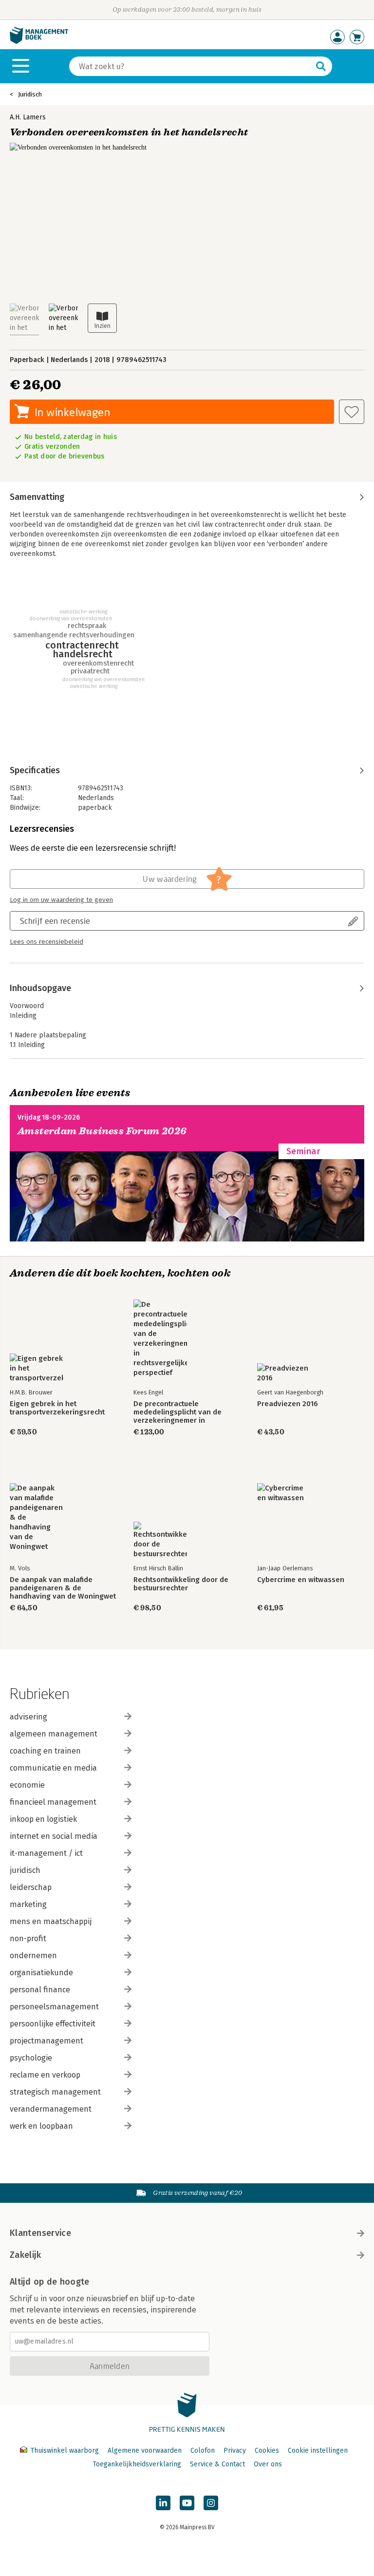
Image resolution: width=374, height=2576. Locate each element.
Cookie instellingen (318, 2451)
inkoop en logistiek (43, 1819)
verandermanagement (51, 2109)
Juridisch (30, 94)
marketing (28, 1904)
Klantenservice (40, 2233)
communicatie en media (53, 1768)
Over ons (268, 2464)
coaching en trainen (45, 1751)
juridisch (25, 1870)
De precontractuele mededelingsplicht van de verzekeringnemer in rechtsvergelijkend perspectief (186, 1412)
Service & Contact (217, 2464)
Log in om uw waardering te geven (61, 900)
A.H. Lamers (28, 117)
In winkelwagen (72, 412)
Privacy (235, 2451)
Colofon (203, 2451)
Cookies (267, 2451)
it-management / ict (46, 1853)
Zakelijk (25, 2255)
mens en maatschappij (51, 1921)
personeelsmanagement (54, 2007)
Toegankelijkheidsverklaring (137, 2464)
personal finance (40, 1990)
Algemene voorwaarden (145, 2451)
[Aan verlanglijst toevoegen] (352, 412)
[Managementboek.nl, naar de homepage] (39, 42)
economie (27, 1785)
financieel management (53, 1802)
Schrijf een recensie (55, 921)
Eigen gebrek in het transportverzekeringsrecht (57, 1408)
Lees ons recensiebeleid (47, 942)
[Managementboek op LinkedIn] (163, 2503)
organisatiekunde (41, 1973)
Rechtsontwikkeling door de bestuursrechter (181, 1584)
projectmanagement (47, 2041)
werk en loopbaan (41, 2126)
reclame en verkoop (45, 2075)
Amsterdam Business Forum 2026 (102, 1131)
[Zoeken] (321, 66)
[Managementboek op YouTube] (187, 2503)
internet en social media (54, 1836)
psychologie (31, 2058)
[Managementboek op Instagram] (211, 2503)
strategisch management (55, 2092)
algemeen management (54, 1734)
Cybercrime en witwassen (301, 1580)
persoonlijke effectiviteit (53, 2024)
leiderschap (31, 1887)
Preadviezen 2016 (288, 1404)
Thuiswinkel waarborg (65, 2451)
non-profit (28, 1938)
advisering (28, 1717)
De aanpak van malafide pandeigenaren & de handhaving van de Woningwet (63, 1588)
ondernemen (33, 1956)
